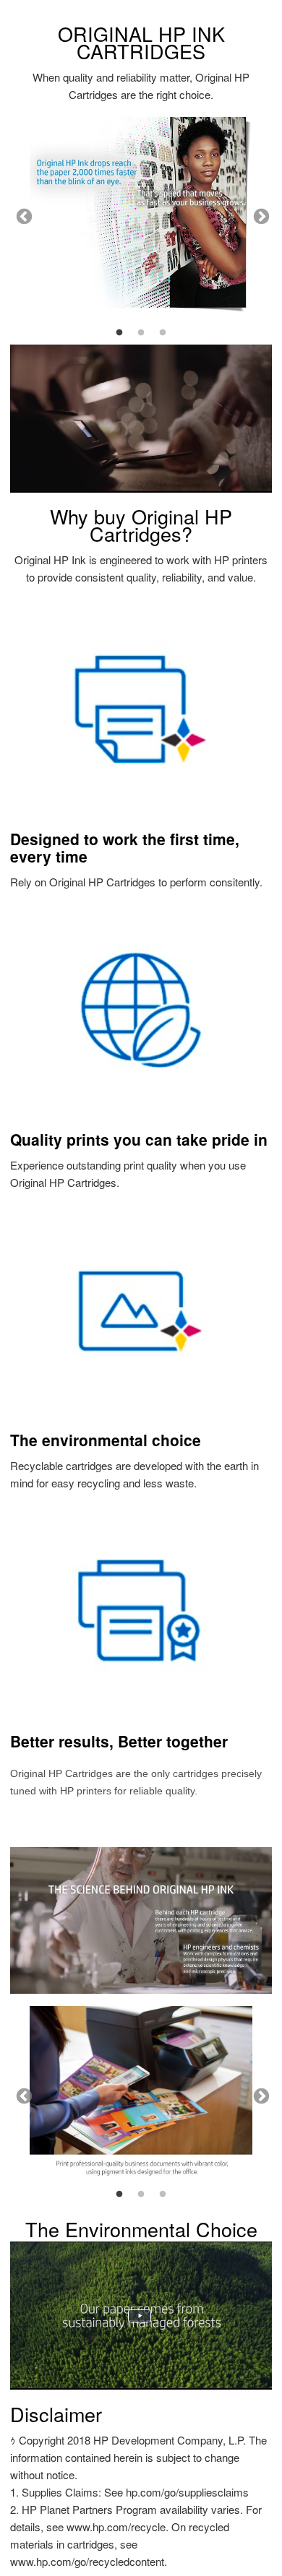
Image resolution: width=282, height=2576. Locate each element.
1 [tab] (119, 333)
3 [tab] (163, 333)
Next (260, 215)
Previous (22, 215)
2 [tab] (141, 333)
